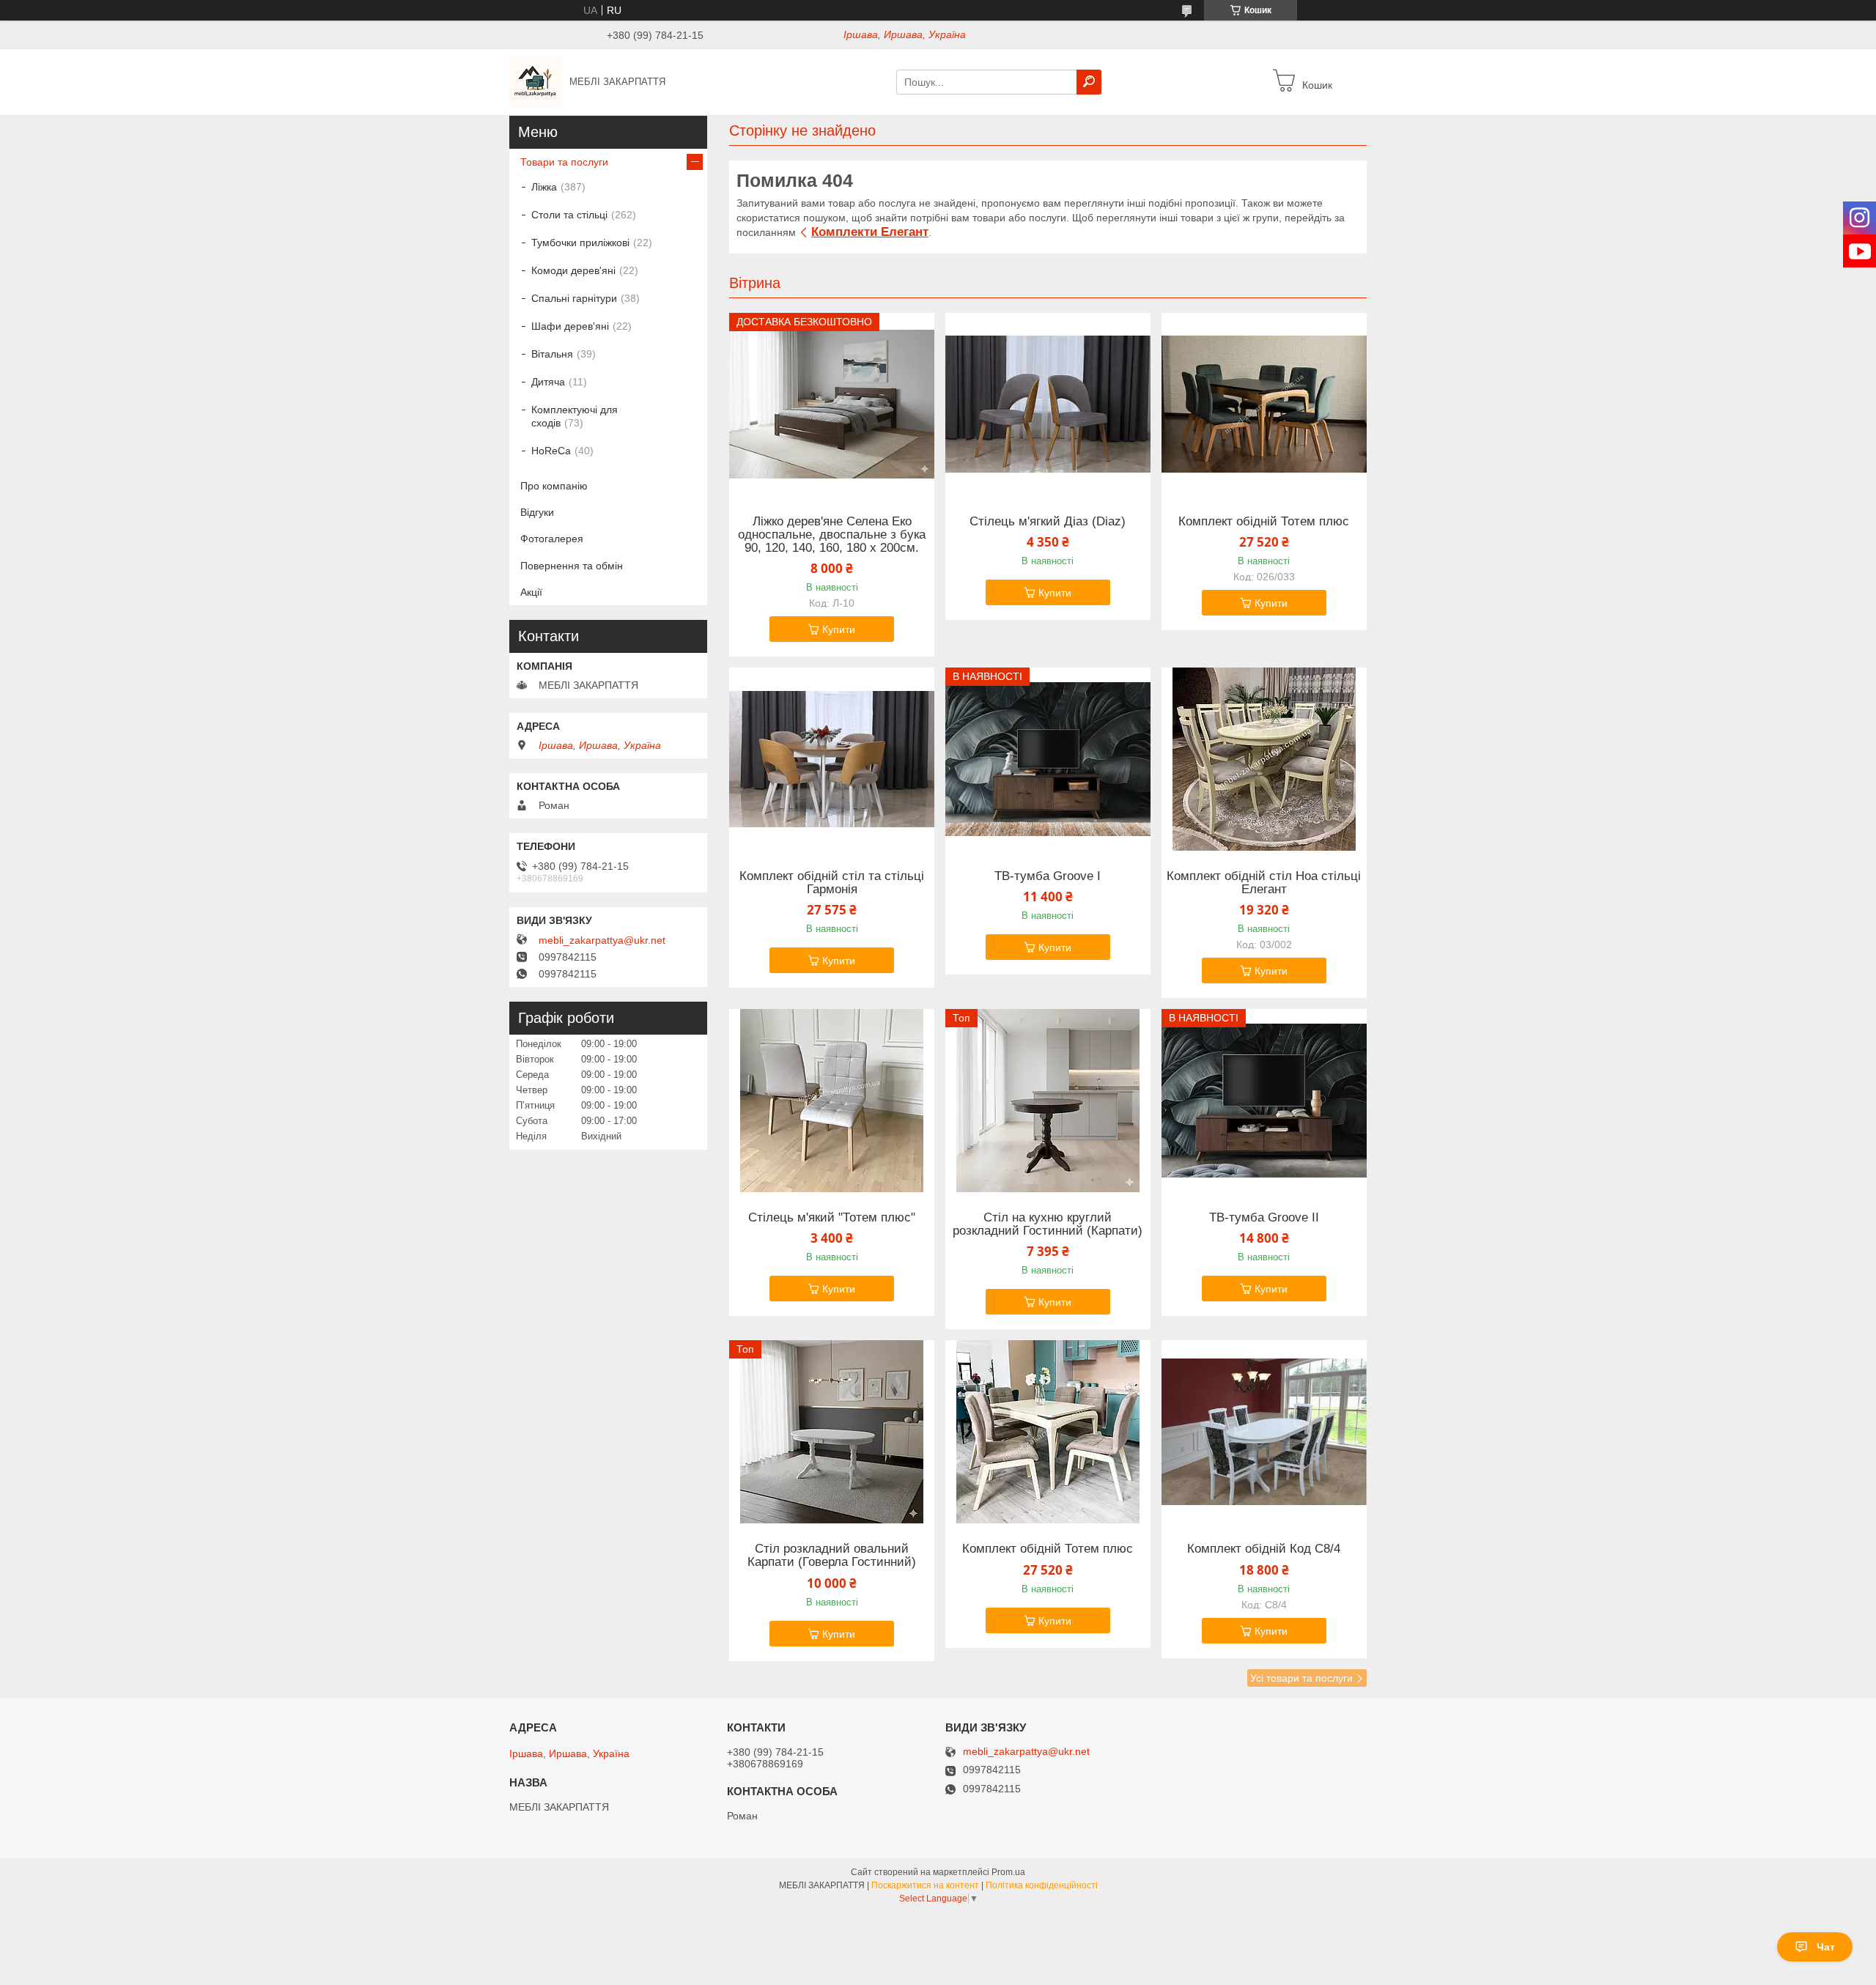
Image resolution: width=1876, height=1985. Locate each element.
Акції (531, 592)
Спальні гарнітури (574, 298)
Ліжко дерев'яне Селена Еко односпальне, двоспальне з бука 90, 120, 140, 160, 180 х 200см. (832, 535)
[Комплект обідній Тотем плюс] (1264, 404)
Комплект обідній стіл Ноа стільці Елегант (1264, 883)
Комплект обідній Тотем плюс (1264, 522)
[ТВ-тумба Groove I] (1048, 759)
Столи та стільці (569, 215)
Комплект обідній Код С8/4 (1264, 1549)
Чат (1826, 1947)
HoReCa (551, 451)
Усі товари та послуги (1301, 1678)
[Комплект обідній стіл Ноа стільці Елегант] (1264, 759)
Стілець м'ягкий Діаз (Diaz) (1048, 522)
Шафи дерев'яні (570, 326)
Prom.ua (1008, 1872)
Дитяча (548, 382)
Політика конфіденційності (1042, 1885)
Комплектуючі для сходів (575, 416)
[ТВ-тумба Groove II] (1264, 1101)
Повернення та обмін (572, 566)
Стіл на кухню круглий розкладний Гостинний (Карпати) (1048, 1224)
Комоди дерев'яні (573, 270)
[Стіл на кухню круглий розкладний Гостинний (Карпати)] (1048, 1101)
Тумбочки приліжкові (580, 243)
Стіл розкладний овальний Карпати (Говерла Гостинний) (832, 1556)
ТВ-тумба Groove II (1264, 1218)
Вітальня (552, 354)
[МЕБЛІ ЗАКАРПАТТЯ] (535, 81)
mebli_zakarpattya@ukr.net (602, 940)
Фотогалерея (552, 539)
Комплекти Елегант (870, 232)
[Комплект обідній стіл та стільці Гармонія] (832, 759)
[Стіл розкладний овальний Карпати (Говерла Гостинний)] (832, 1432)
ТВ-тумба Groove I (1048, 876)
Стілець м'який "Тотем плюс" (832, 1218)
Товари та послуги (564, 162)
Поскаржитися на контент (925, 1885)
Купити (839, 629)
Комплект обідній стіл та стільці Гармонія (832, 883)
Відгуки (537, 512)
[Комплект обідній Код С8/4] (1264, 1432)
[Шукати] (1089, 82)
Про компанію (554, 486)
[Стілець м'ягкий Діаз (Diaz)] (1048, 404)
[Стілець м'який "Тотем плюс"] (832, 1101)
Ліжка (544, 187)
